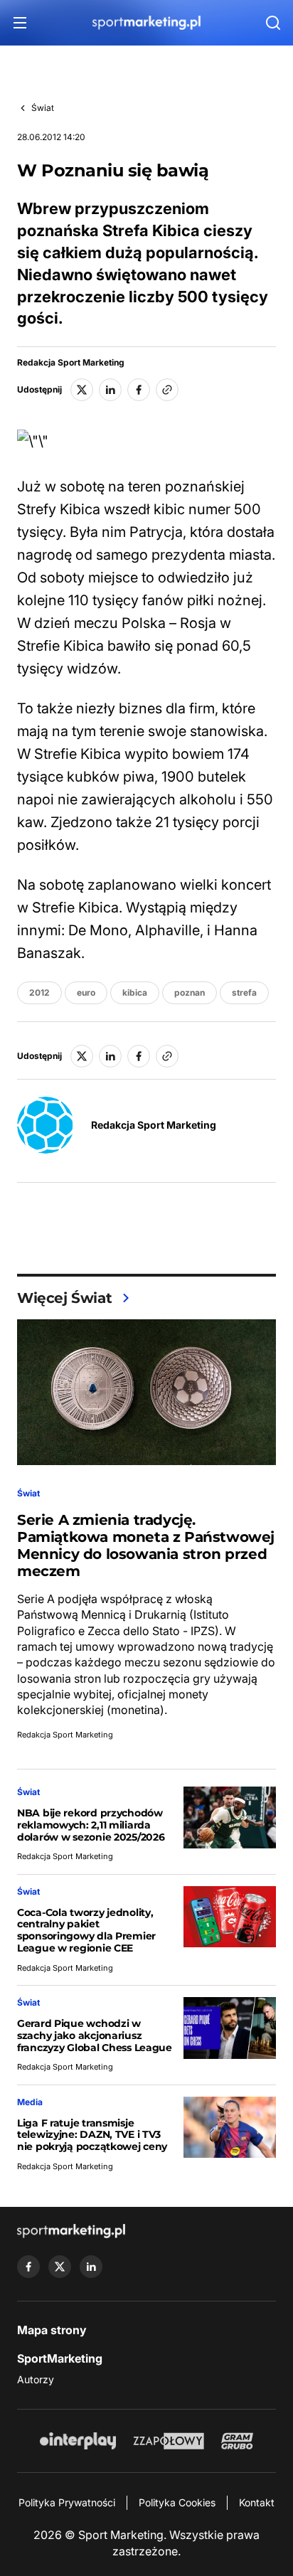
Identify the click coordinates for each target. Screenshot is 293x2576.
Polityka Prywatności (67, 2502)
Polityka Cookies (177, 2502)
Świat (43, 108)
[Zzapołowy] (169, 2441)
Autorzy (36, 2379)
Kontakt (257, 2502)
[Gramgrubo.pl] (237, 2441)
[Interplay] (78, 2441)
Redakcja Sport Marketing (71, 363)
